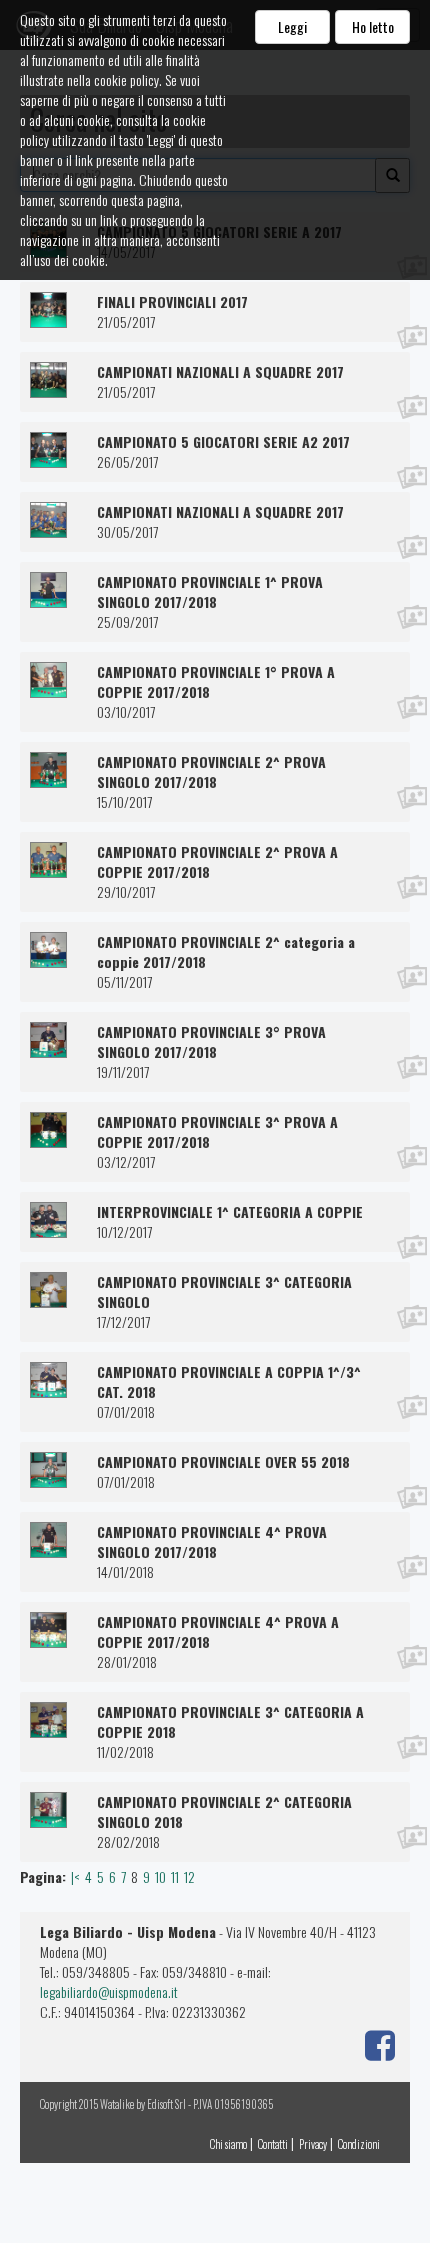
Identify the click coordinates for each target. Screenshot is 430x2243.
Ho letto (373, 26)
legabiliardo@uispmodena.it (109, 1991)
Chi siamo (228, 2144)
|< (75, 1876)
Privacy (313, 2144)
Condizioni (359, 2144)
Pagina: (43, 1877)
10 (160, 1876)
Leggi (292, 26)
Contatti (273, 2144)
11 (175, 1876)
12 (189, 1876)
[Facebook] (377, 2042)
